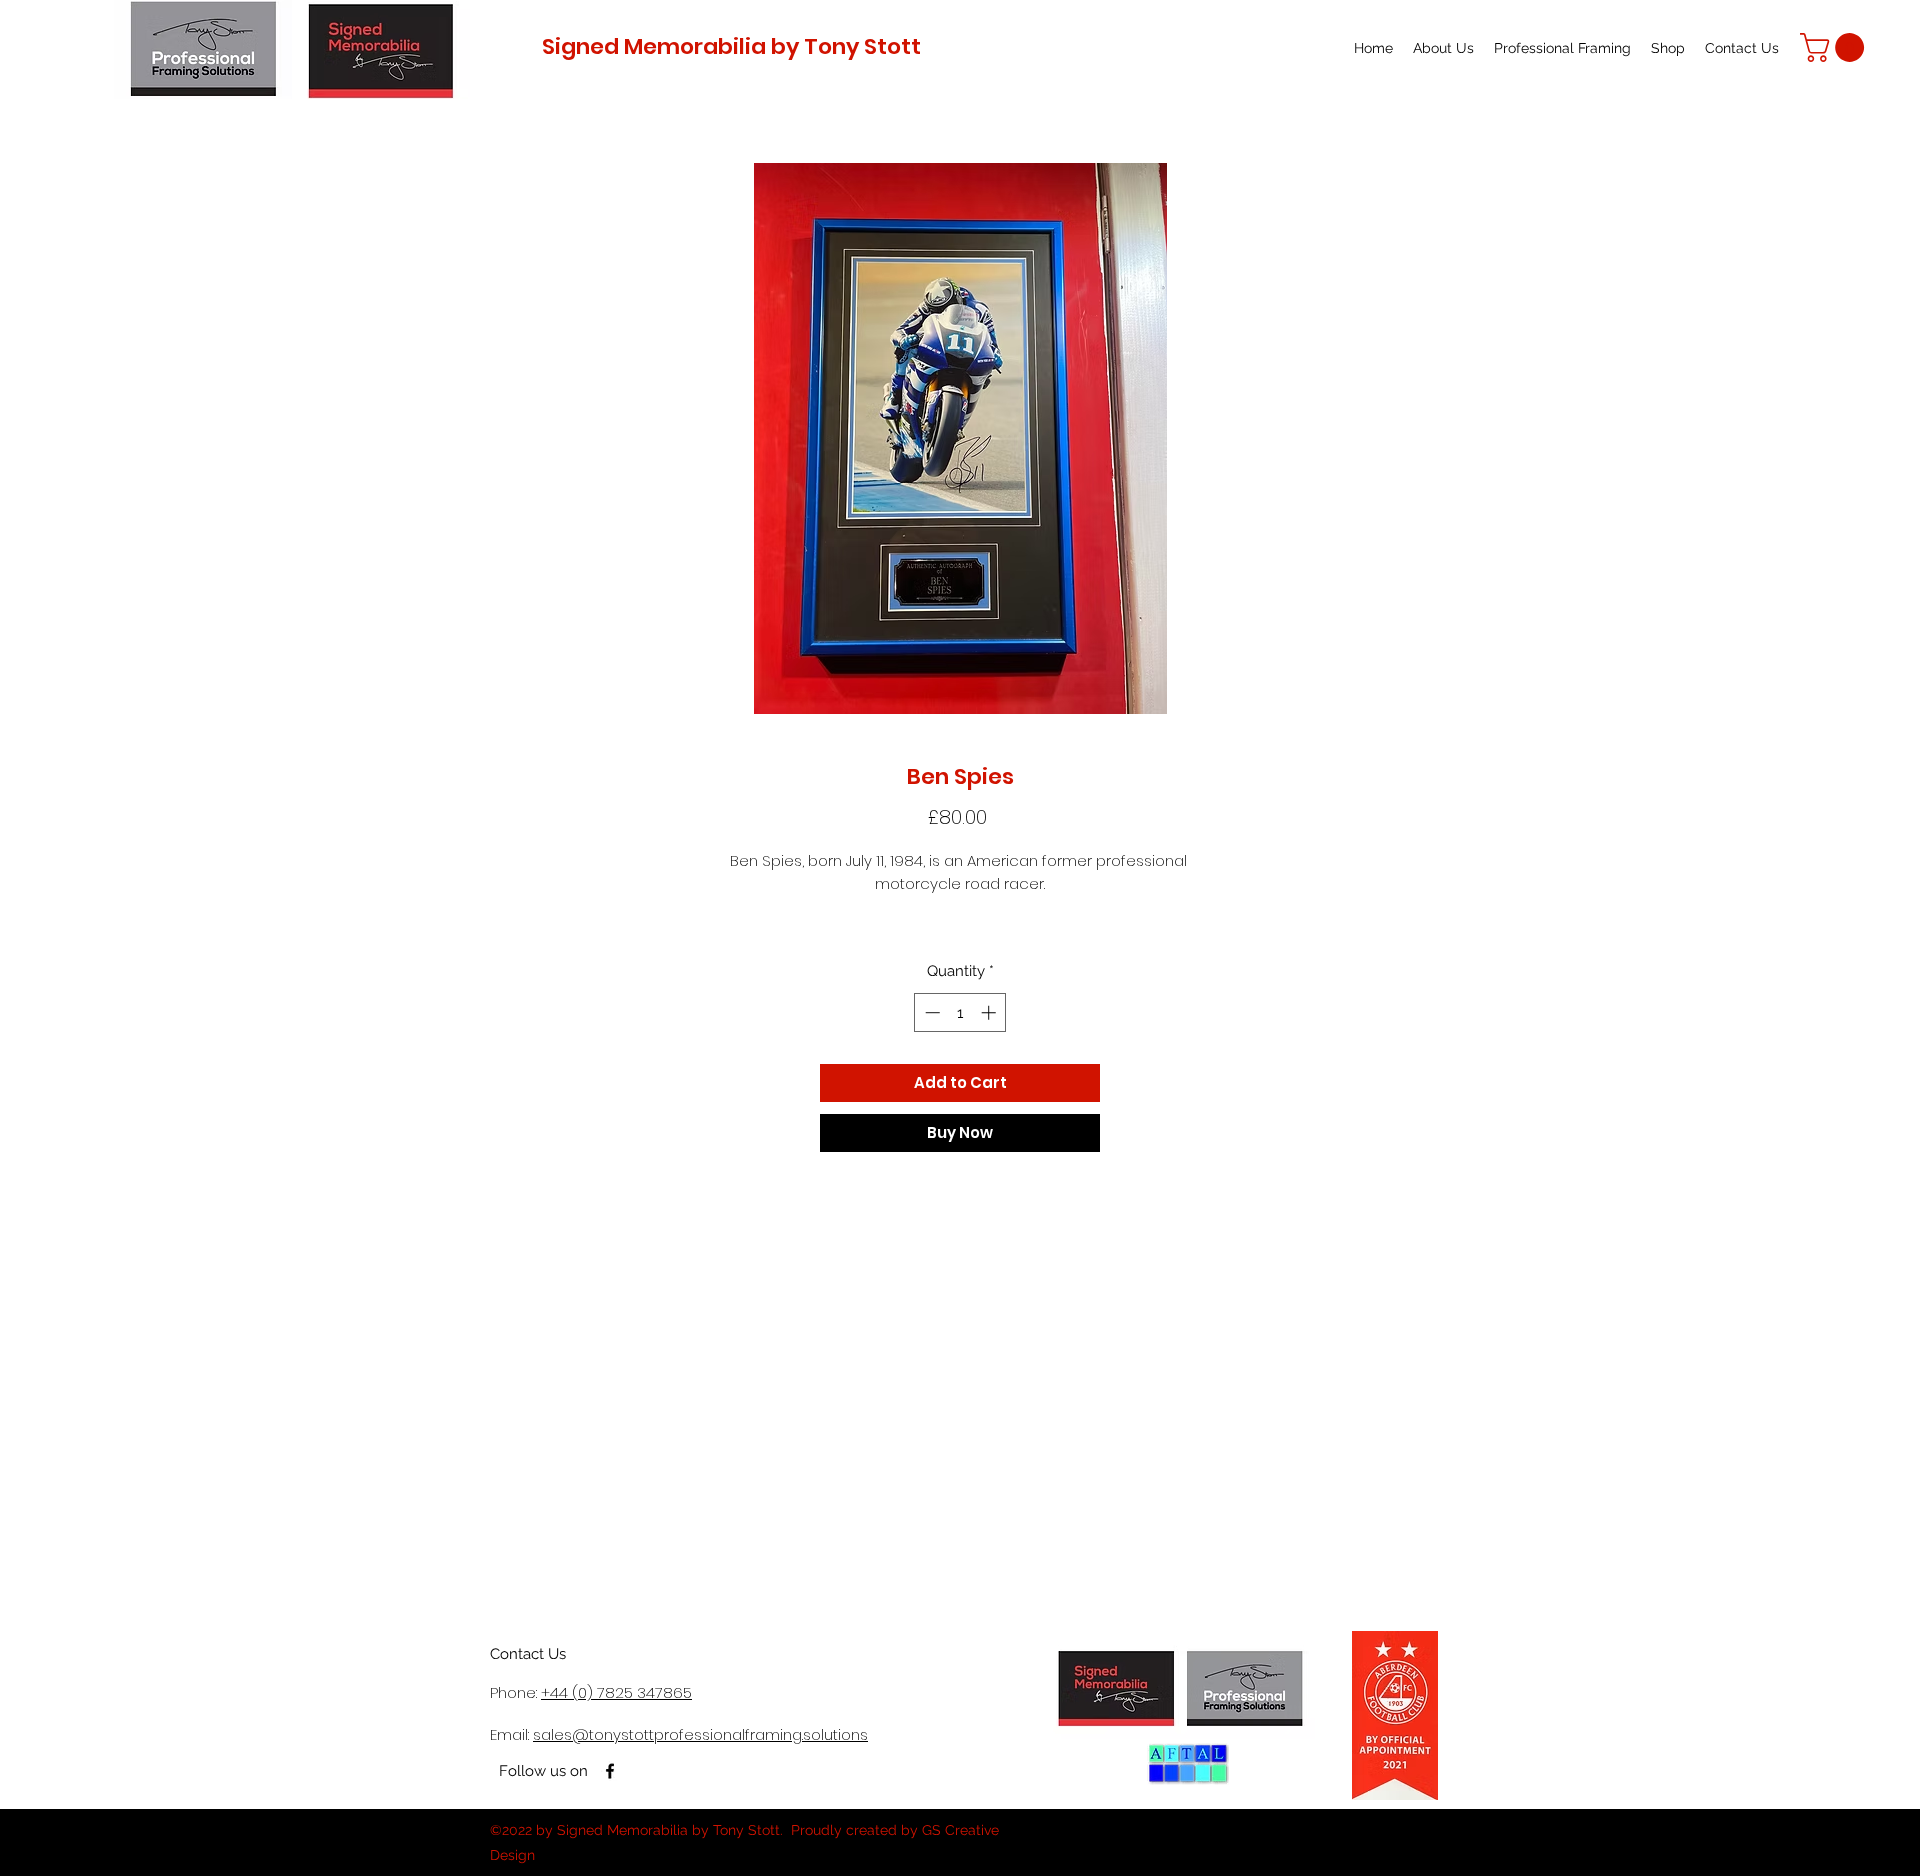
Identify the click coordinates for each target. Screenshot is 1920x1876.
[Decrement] (930, 1012)
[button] (1835, 47)
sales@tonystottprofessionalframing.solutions (700, 1734)
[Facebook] (610, 1771)
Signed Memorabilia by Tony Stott (731, 46)
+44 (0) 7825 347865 (616, 1692)
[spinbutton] (960, 1012)
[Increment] (990, 1012)
